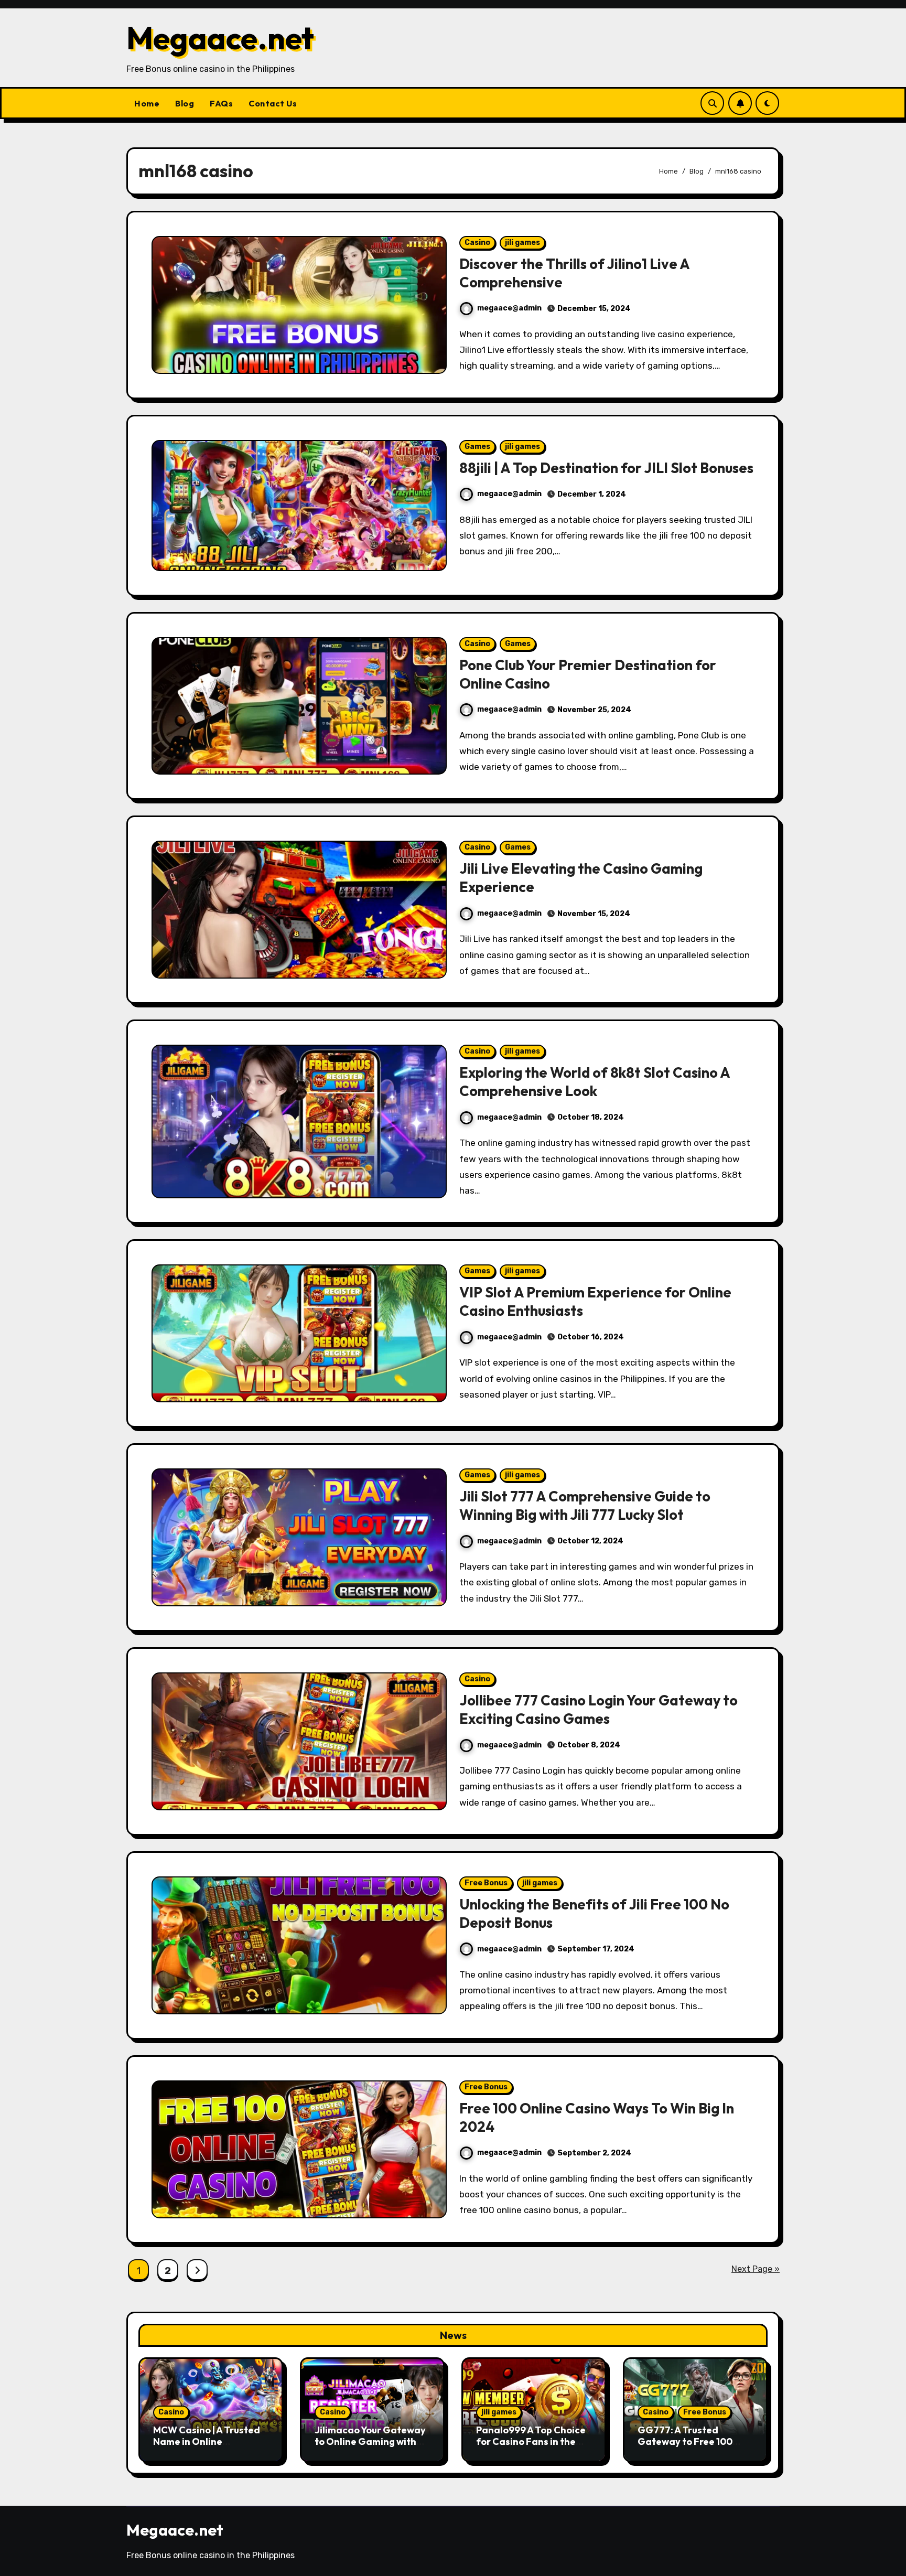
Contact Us (273, 103)
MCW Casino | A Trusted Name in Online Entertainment (207, 2441)
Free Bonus (486, 1883)
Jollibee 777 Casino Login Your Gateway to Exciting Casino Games (598, 1709)
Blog (185, 103)
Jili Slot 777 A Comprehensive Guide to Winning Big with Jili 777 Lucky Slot (585, 1505)
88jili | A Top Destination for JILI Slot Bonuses (606, 468)
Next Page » (756, 2269)
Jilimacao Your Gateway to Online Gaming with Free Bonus (370, 2441)
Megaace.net (220, 38)
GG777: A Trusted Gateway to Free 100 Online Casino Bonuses (689, 2441)
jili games (522, 243)
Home (147, 103)
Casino (477, 243)
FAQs (221, 103)
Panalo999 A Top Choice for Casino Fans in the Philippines (531, 2441)
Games (477, 447)
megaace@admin (509, 308)
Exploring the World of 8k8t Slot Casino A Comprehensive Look (595, 1082)
